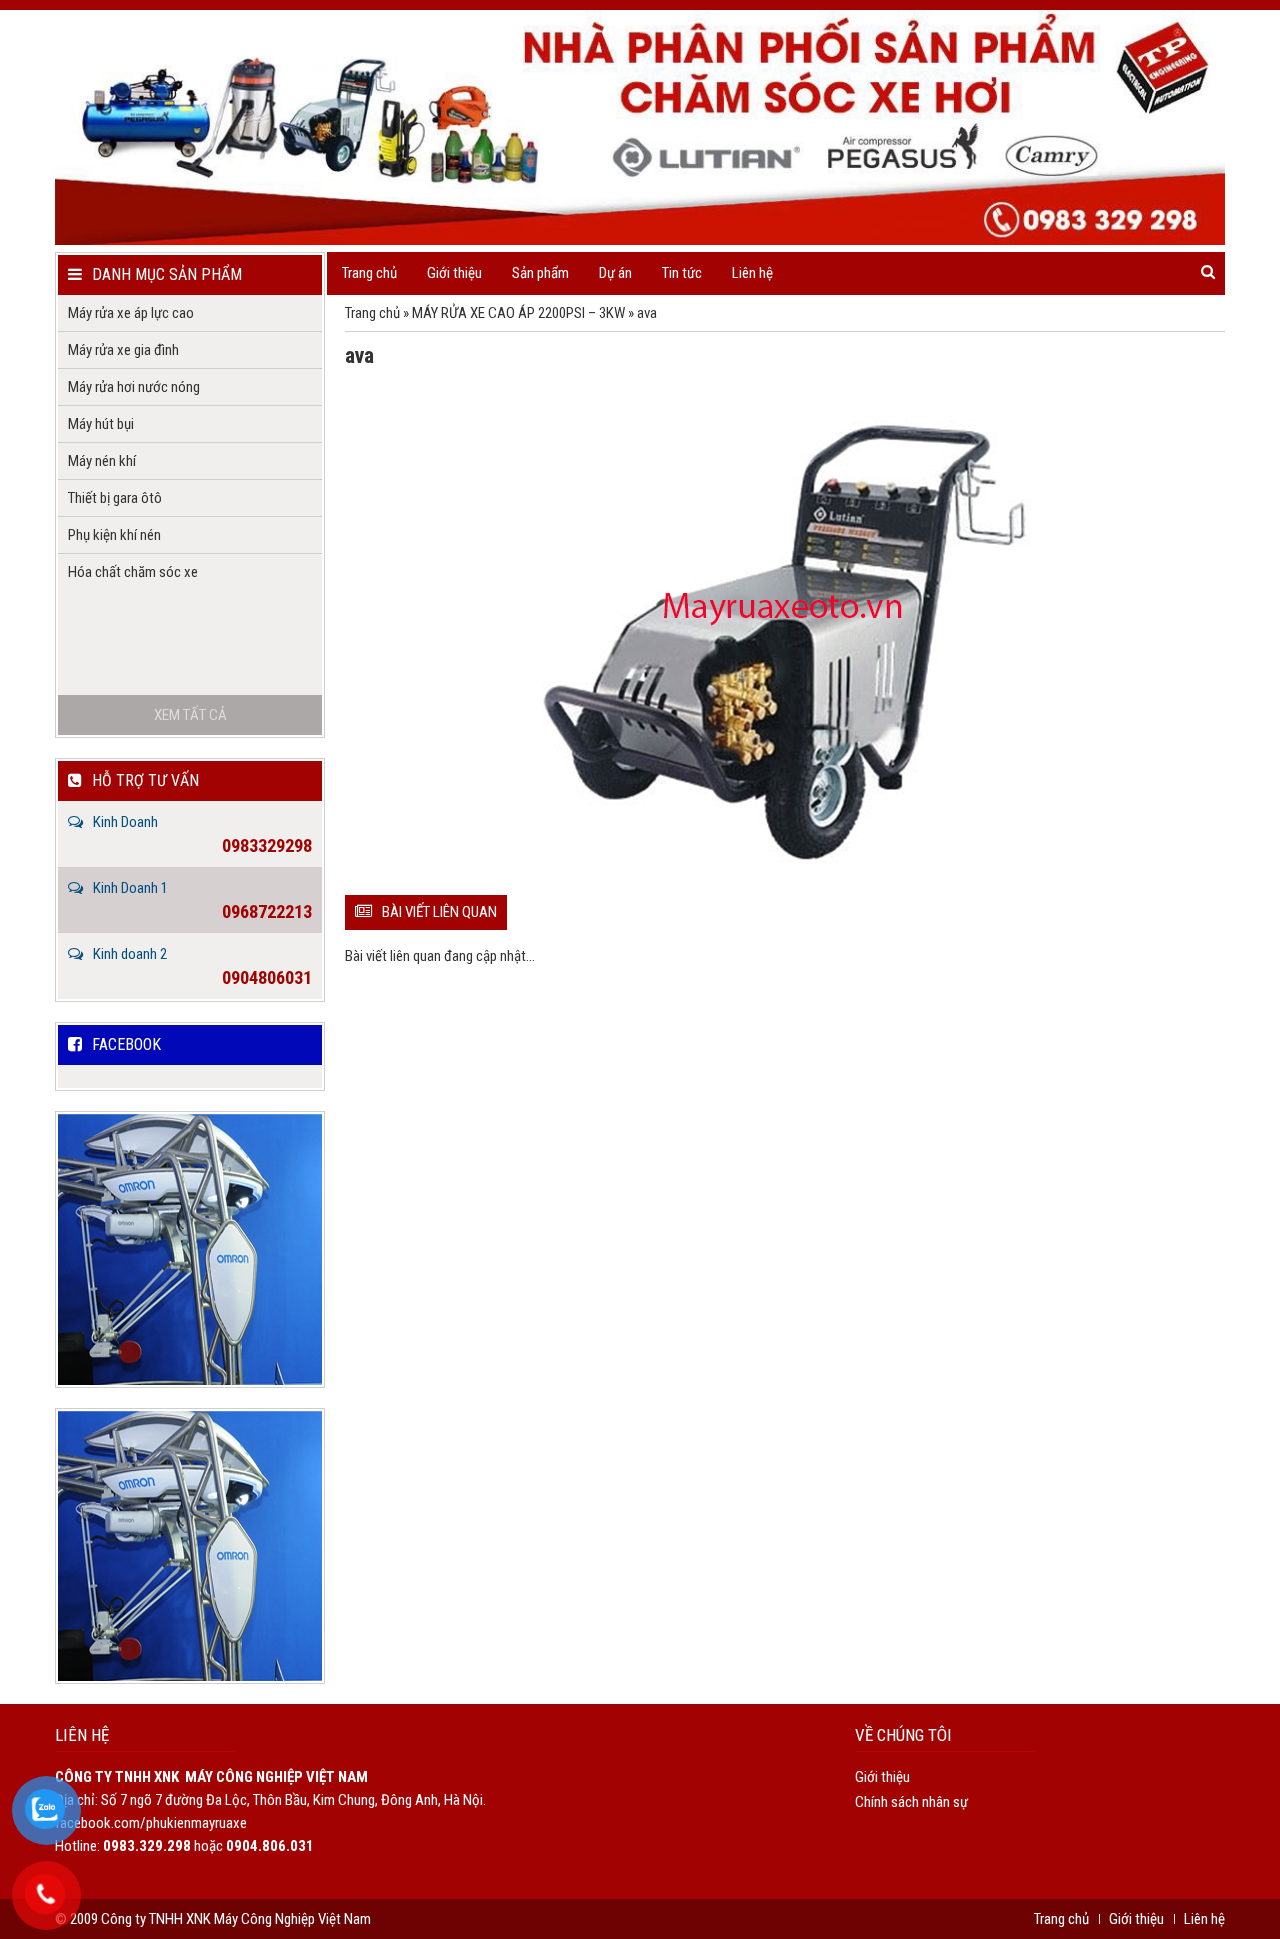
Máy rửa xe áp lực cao (131, 313)
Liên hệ (752, 273)
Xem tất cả (190, 715)
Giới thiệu (454, 273)
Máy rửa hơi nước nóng (134, 387)
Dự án (615, 273)
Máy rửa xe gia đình (123, 350)
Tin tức (682, 273)
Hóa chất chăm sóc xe (133, 572)
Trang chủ (369, 273)
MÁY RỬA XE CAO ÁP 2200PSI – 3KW (518, 313)
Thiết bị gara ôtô (115, 498)
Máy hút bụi (101, 424)
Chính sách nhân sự (911, 1802)
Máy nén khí (102, 461)
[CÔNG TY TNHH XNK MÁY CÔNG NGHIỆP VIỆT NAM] (640, 127)
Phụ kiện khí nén (114, 535)
